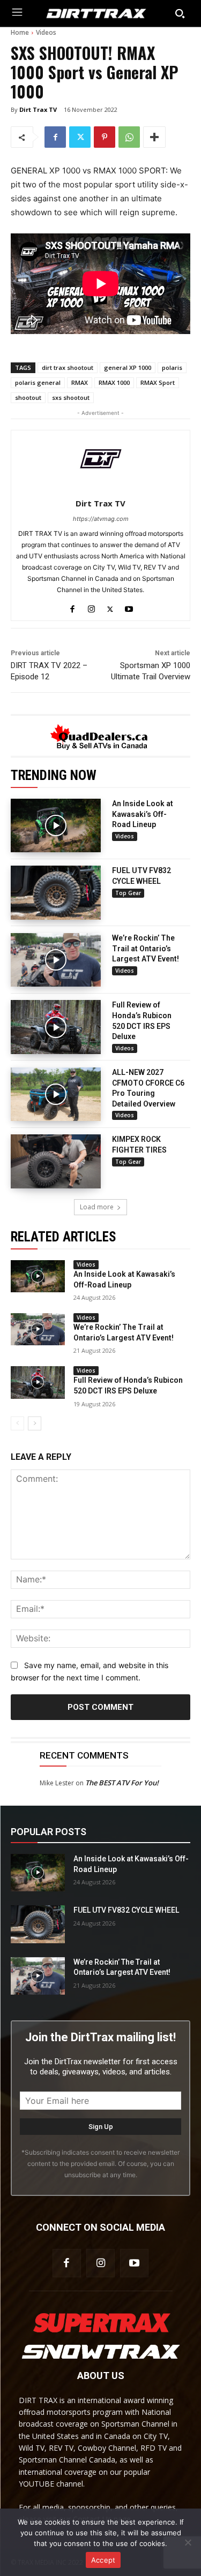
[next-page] (35, 1423)
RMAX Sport (158, 382)
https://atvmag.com (101, 519)
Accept (103, 2560)
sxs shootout (71, 397)
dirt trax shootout (68, 368)
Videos (46, 32)
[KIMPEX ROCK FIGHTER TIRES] (56, 1161)
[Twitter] (80, 137)
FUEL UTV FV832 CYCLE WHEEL (126, 1910)
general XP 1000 (128, 368)
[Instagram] (91, 607)
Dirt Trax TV (38, 109)
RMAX (80, 382)
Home (20, 32)
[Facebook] (55, 137)
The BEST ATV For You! (122, 1783)
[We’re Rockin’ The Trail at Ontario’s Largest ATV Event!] (56, 960)
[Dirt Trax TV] (101, 459)
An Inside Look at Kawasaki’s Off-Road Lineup (143, 814)
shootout (28, 397)
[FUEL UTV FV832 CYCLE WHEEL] (56, 893)
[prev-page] (17, 1423)
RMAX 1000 (114, 382)
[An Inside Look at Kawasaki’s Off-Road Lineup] (56, 826)
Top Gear (128, 893)
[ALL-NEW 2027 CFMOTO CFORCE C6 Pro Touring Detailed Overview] (56, 1094)
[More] (154, 137)
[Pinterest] (105, 137)
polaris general (38, 382)
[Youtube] (129, 607)
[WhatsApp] (129, 137)
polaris (172, 368)
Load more (97, 1207)
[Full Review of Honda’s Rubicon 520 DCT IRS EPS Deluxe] (56, 1027)
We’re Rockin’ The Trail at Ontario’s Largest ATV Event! (146, 948)
